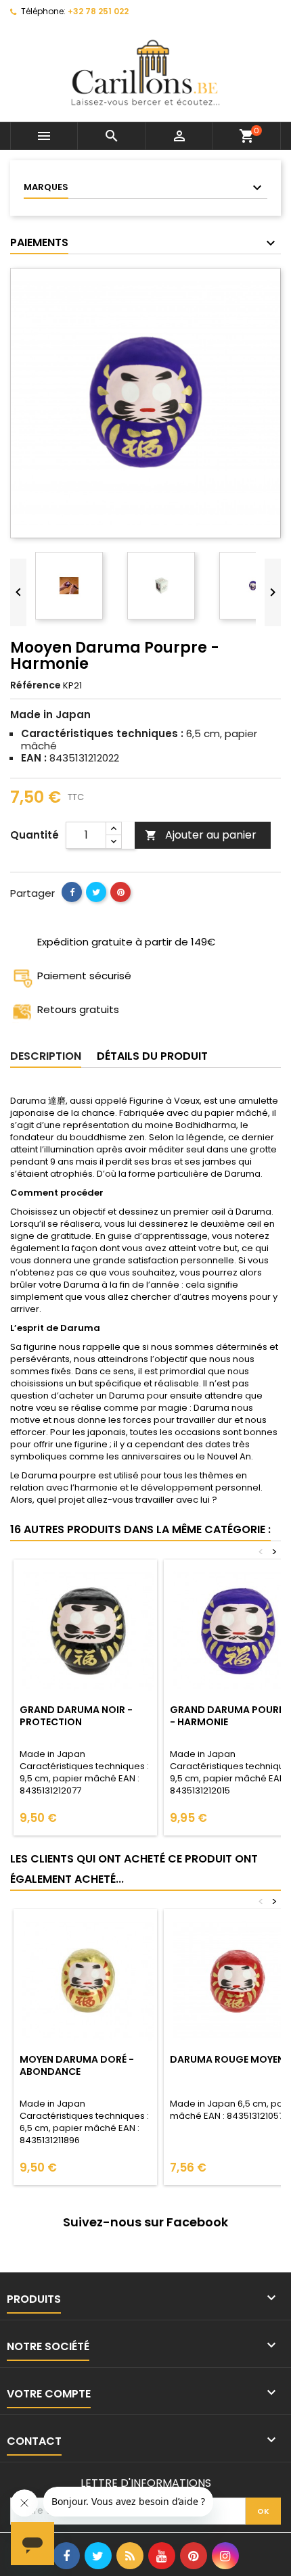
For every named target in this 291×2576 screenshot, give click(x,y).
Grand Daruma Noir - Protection (76, 1716)
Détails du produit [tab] (152, 1056)
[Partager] (72, 892)
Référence (36, 685)
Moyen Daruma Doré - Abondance (77, 2065)
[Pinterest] (120, 892)
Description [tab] (46, 1056)
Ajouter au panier (201, 835)
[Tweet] (96, 892)
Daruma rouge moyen (227, 2059)
